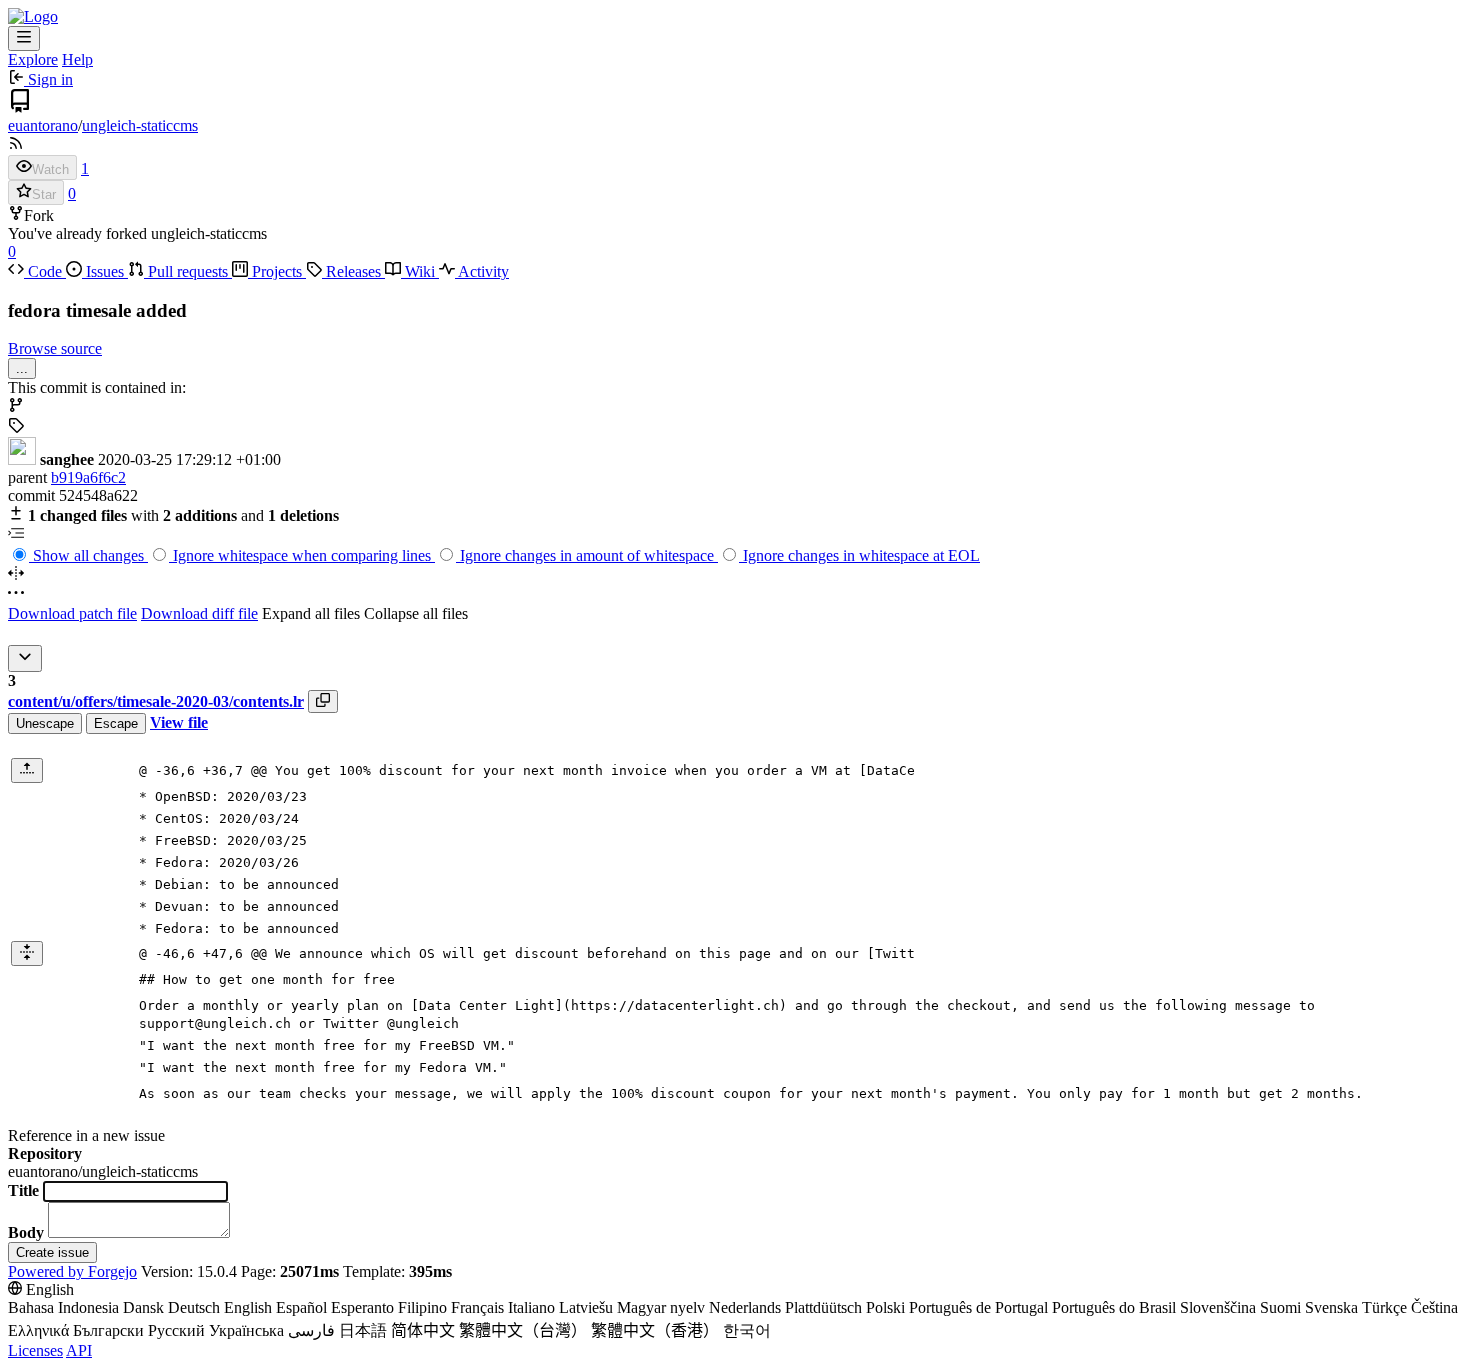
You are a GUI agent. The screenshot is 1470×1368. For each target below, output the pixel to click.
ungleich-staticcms (140, 125)
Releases (353, 271)
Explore (33, 59)
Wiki (420, 271)
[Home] (33, 16)
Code (45, 271)
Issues (105, 271)
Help (77, 59)
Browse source (55, 348)
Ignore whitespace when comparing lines (302, 555)
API (79, 1350)
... (22, 368)
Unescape (45, 723)
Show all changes (88, 555)
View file (179, 722)
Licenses (35, 1350)
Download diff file (199, 613)
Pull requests (188, 271)
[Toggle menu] (24, 38)
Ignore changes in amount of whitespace (587, 555)
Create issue (52, 1252)
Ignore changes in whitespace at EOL (859, 555)
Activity (482, 271)
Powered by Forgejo (72, 1271)
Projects (277, 271)
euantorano (43, 125)
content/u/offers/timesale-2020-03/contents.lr (156, 701)
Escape (116, 723)
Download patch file (72, 613)
